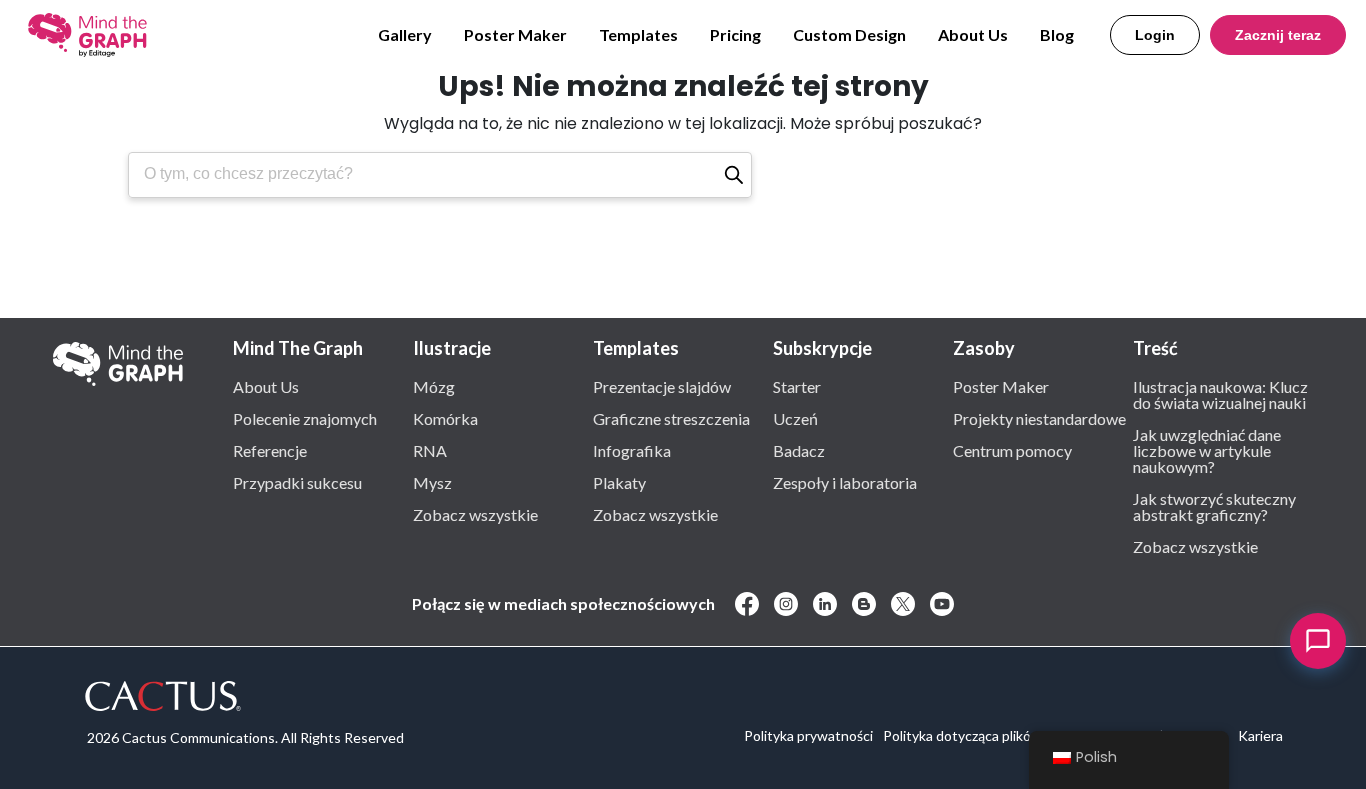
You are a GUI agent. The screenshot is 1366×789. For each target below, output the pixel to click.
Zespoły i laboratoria (845, 482)
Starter (797, 386)
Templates (638, 34)
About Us (973, 34)
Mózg (434, 386)
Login (1155, 35)
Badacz (799, 450)
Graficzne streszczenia (671, 418)
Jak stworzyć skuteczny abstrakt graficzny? (1214, 506)
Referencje (270, 450)
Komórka (445, 418)
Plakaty (619, 482)
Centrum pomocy (1012, 450)
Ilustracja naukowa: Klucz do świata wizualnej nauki (1220, 394)
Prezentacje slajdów (662, 386)
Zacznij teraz (1278, 35)
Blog (1057, 34)
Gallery (405, 34)
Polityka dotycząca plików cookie (984, 735)
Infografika (632, 450)
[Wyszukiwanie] (734, 175)
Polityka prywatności (808, 735)
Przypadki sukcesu (297, 482)
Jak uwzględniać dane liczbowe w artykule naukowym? (1207, 450)
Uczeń (795, 418)
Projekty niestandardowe (1039, 418)
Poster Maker (515, 34)
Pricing (735, 34)
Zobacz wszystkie (475, 514)
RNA (430, 450)
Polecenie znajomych (305, 418)
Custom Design (849, 34)
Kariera (1260, 735)
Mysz (432, 482)
